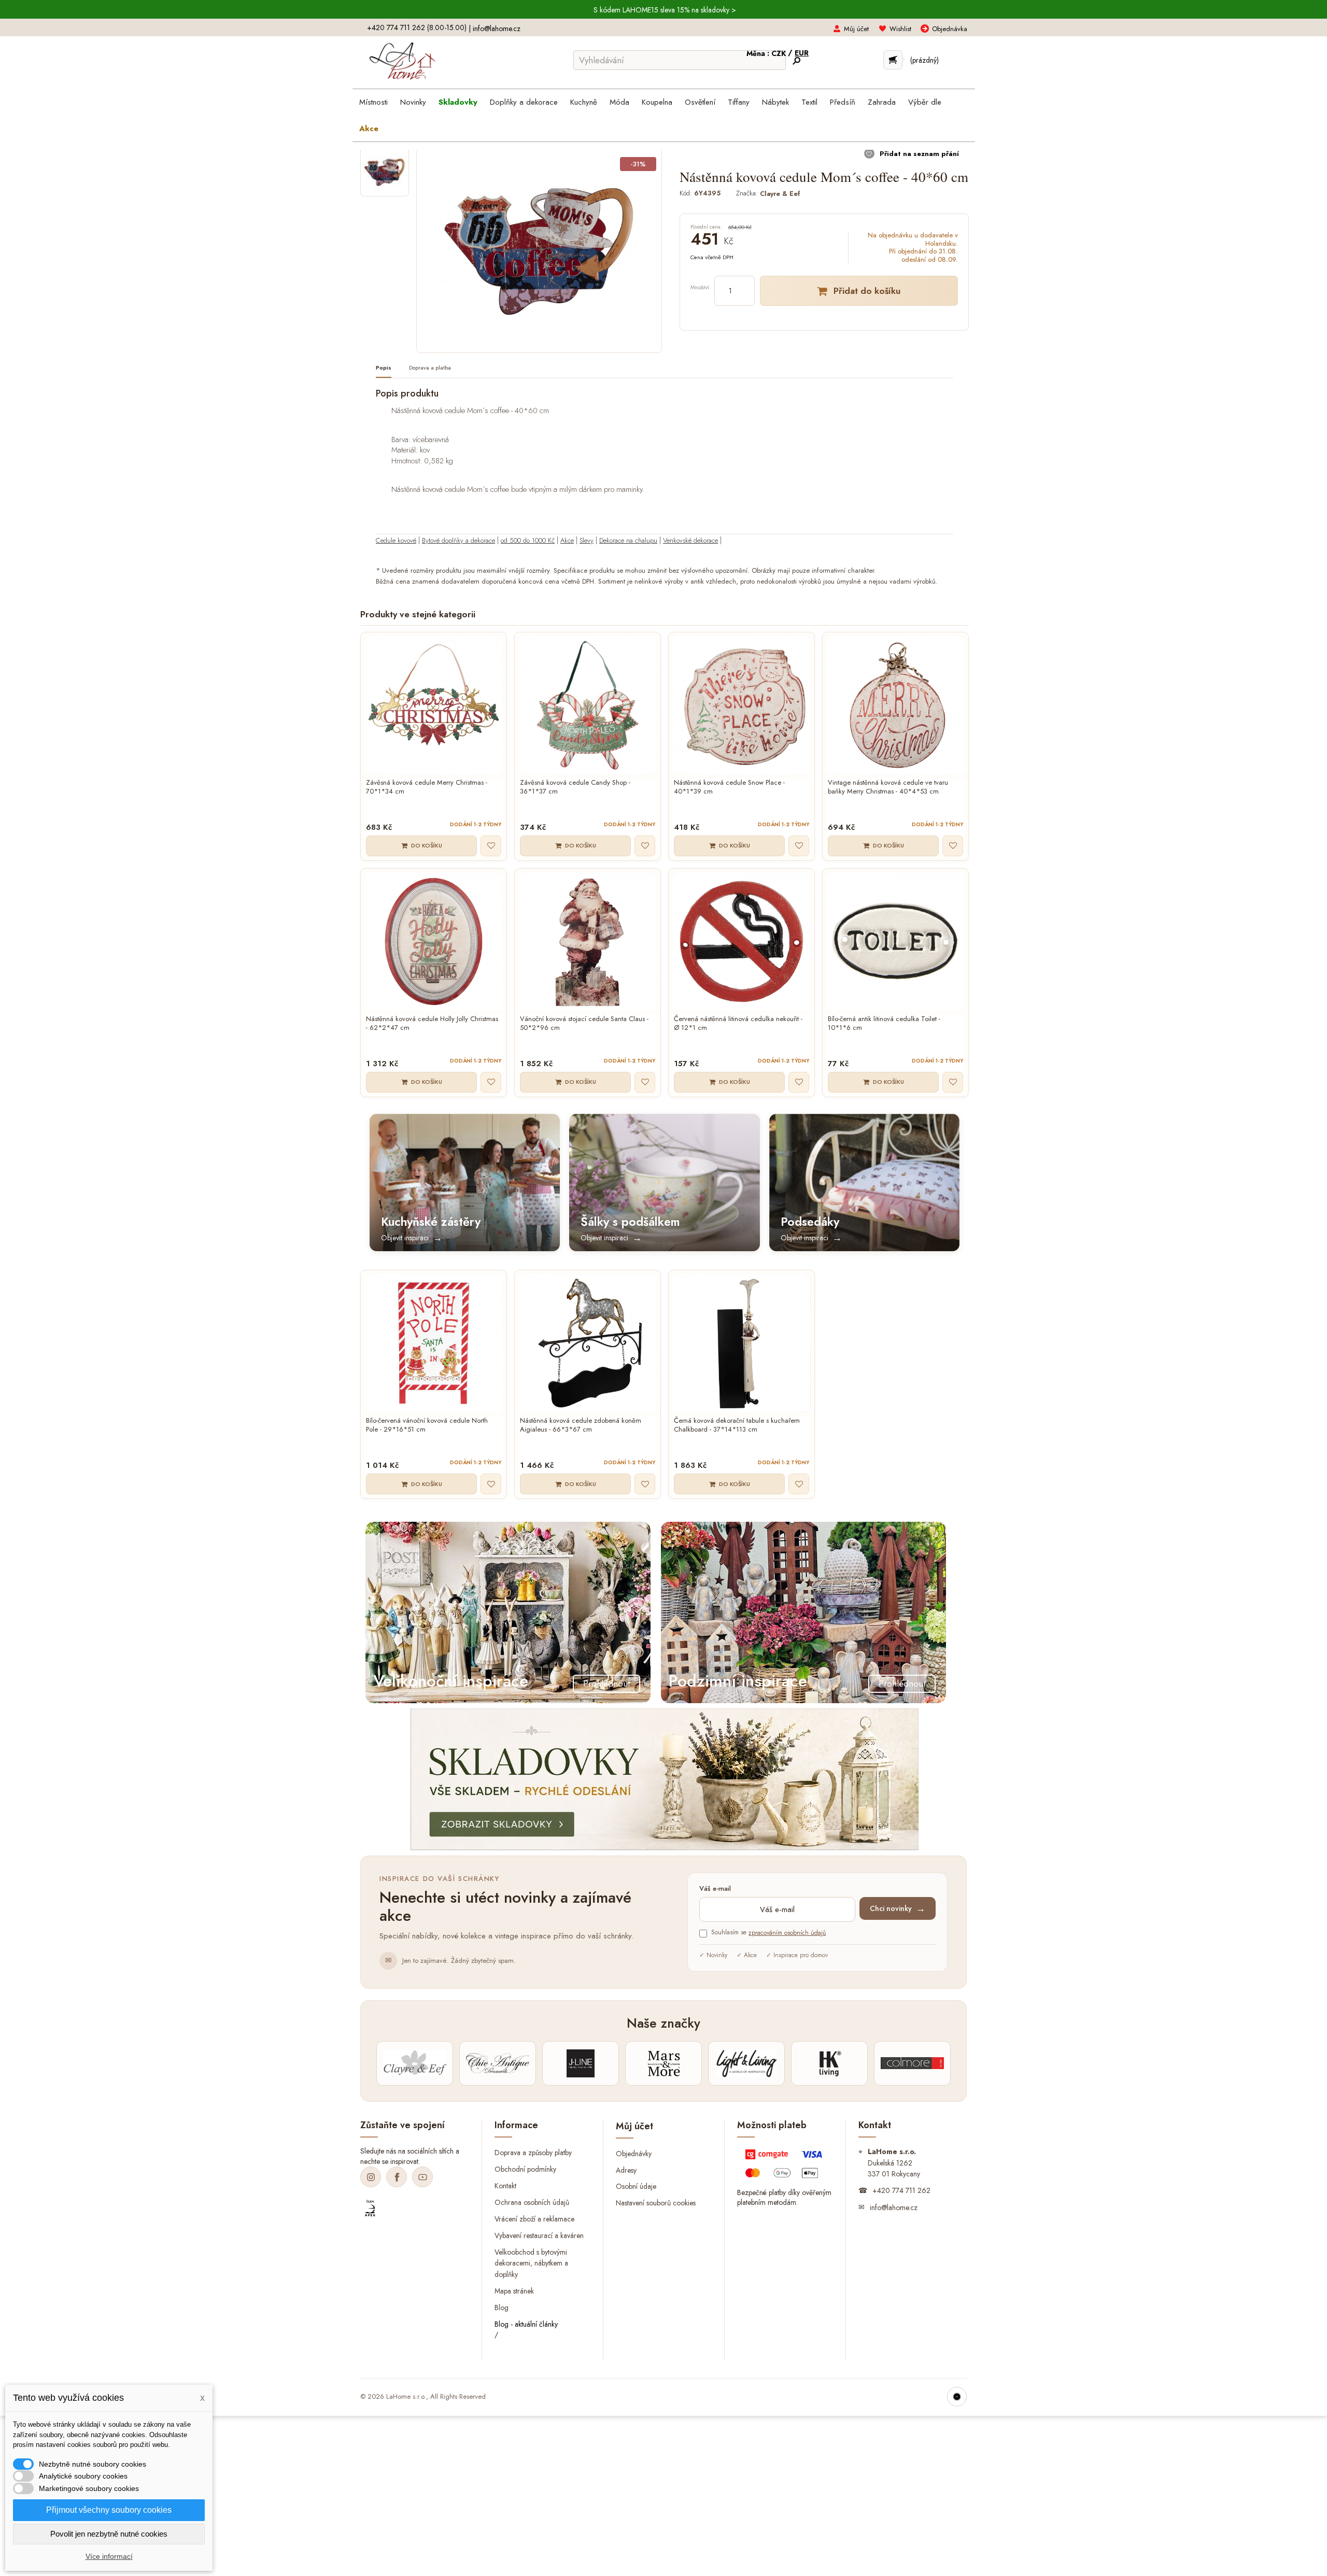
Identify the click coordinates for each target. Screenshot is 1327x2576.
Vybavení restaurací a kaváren (539, 2235)
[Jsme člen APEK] (370, 2209)
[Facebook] (397, 2177)
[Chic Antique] (498, 2063)
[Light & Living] (746, 2063)
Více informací (109, 2556)
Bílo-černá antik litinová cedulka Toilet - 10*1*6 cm (884, 1024)
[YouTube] (422, 2177)
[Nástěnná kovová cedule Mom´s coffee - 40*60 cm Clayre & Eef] (385, 172)
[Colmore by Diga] (912, 2063)
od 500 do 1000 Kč (528, 540)
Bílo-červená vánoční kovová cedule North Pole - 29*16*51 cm (427, 1425)
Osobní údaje (636, 2186)
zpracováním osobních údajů (787, 1933)
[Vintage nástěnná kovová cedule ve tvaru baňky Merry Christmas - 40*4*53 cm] (895, 705)
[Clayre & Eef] (415, 2063)
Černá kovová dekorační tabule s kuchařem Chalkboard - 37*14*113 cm (737, 1425)
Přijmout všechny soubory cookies (109, 2510)
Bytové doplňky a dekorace (458, 540)
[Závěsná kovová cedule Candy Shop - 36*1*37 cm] (588, 705)
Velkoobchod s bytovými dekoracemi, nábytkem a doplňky (531, 2263)
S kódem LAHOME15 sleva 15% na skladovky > (665, 10)
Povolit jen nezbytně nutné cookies (109, 2534)
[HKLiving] (829, 2063)
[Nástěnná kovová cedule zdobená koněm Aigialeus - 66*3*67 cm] (588, 1343)
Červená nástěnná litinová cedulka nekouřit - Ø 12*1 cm (738, 1024)
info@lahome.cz (497, 29)
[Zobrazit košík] (893, 60)
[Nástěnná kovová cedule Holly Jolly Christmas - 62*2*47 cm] (434, 942)
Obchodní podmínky (525, 2169)
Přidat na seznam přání (918, 154)
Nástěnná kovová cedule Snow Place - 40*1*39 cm (729, 787)
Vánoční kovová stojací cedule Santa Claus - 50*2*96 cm (584, 1024)
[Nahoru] (957, 2397)
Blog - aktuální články (526, 2324)
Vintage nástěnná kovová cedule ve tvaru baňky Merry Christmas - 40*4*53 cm (888, 787)
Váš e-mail (715, 1889)
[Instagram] (371, 2177)
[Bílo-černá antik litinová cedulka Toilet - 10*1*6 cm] (895, 942)
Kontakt (505, 2185)
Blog (502, 2308)
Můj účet (856, 29)
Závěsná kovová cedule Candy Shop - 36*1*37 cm (575, 787)
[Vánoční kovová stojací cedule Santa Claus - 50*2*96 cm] (588, 942)
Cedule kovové (396, 540)
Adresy (626, 2170)
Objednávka (950, 29)
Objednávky (634, 2153)
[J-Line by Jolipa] (581, 2063)
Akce (567, 540)
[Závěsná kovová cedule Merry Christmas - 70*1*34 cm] (434, 705)
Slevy (587, 540)
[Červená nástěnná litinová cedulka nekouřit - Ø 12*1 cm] (742, 942)
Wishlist (900, 29)
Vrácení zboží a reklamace (534, 2218)
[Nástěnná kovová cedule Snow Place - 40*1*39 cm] (742, 705)
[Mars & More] (663, 2063)
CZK (780, 53)
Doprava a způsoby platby (533, 2153)
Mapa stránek (514, 2291)
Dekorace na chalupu (628, 540)
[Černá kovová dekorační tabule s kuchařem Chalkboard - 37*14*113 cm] (742, 1343)
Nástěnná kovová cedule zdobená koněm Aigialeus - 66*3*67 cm (581, 1425)
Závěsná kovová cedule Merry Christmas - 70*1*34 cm (427, 787)
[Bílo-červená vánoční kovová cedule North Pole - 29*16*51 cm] (434, 1343)
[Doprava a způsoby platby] (785, 2166)
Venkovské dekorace (690, 540)
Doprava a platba (430, 368)
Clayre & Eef (780, 193)
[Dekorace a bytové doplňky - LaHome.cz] (402, 61)
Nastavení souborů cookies (656, 2203)
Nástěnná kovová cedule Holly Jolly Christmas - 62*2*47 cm (432, 1024)
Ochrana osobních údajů (532, 2202)
